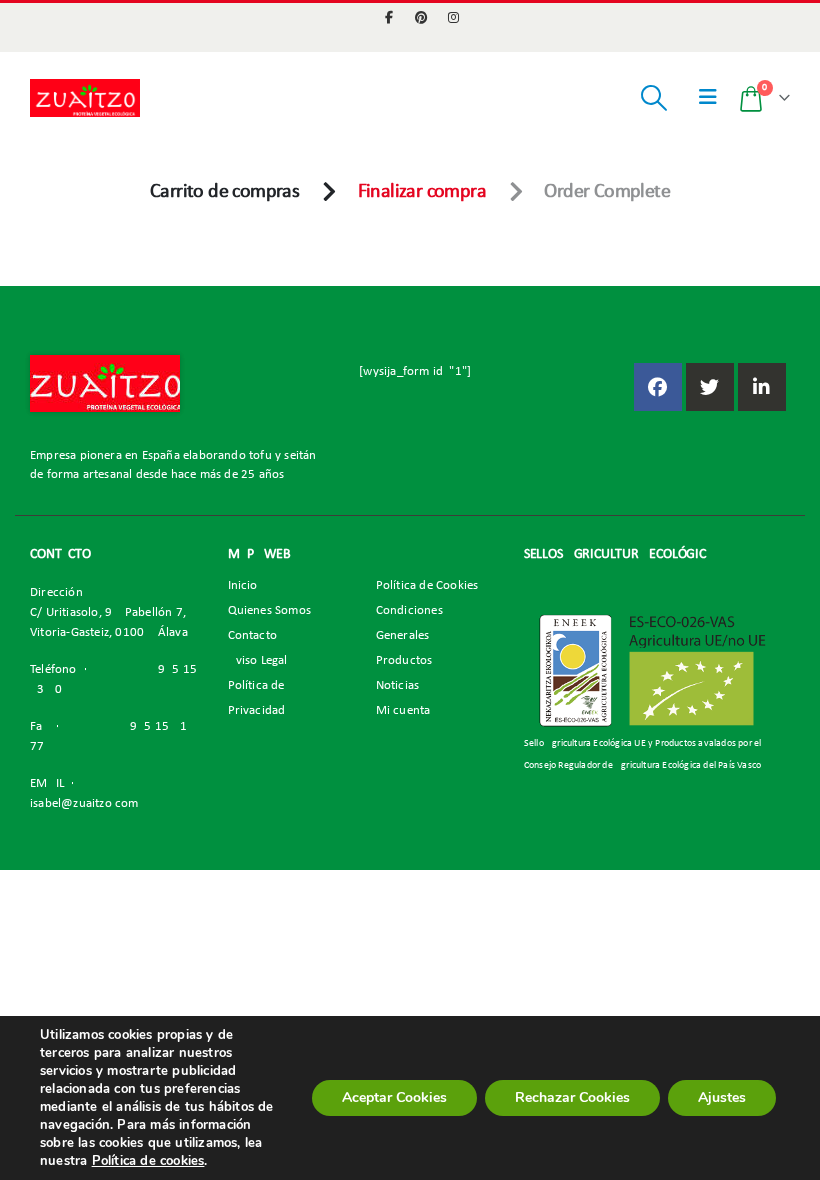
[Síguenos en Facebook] (658, 387)
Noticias (398, 686)
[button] (653, 98)
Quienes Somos (270, 611)
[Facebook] (389, 17)
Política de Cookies (427, 586)
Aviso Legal (258, 661)
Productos (404, 661)
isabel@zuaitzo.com (84, 804)
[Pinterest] (422, 17)
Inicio (243, 586)
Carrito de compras (224, 192)
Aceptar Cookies (394, 1097)
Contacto (253, 636)
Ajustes (722, 1097)
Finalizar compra (422, 192)
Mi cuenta (403, 711)
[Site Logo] (85, 97)
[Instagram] (454, 17)
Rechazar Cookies (572, 1097)
